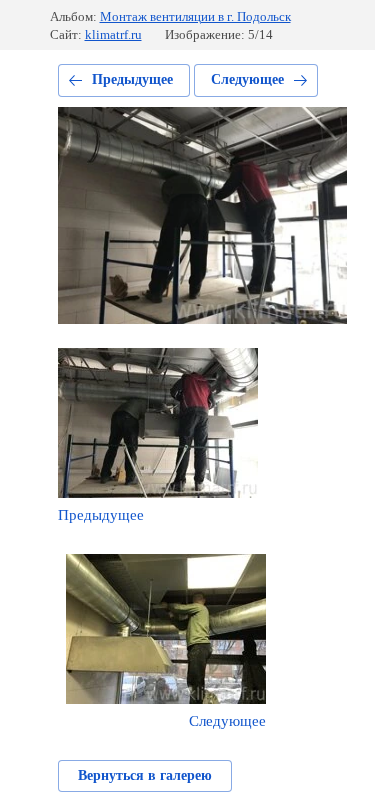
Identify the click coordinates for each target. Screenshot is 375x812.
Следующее (247, 79)
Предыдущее (132, 79)
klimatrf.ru (113, 34)
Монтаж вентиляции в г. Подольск (195, 16)
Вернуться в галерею (145, 775)
